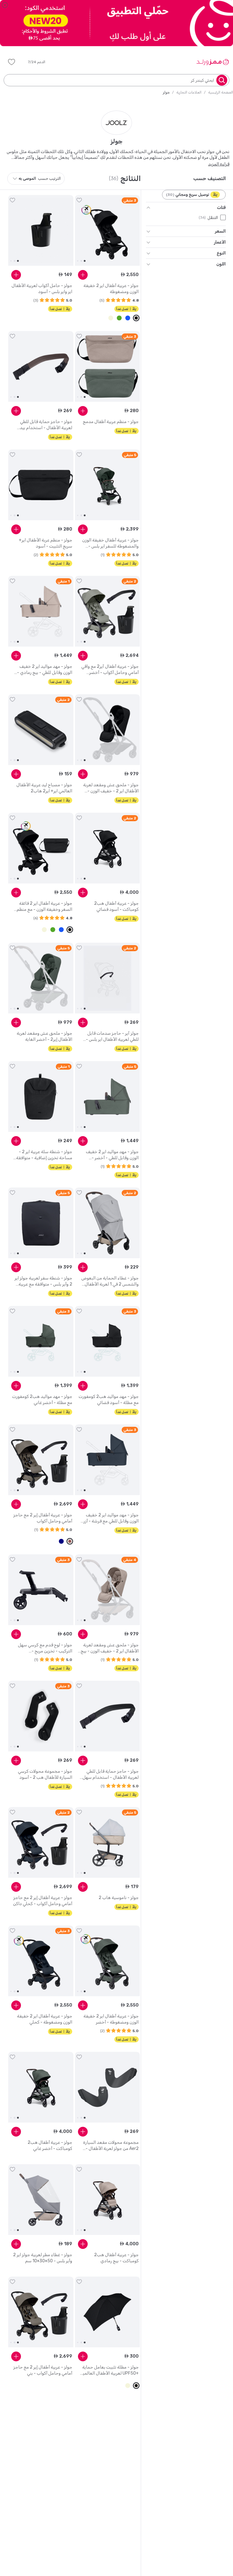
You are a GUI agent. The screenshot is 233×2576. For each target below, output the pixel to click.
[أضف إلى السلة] (83, 275)
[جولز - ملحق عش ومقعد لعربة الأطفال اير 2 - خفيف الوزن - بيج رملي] (108, 1590)
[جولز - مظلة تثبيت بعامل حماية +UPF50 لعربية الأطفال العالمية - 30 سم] (108, 2312)
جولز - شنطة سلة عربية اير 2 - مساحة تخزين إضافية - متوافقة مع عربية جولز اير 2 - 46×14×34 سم (43, 1155)
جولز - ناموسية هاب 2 (119, 1898)
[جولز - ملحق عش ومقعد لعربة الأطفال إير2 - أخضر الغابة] (41, 978)
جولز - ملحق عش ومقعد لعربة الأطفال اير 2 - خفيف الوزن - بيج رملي (110, 1648)
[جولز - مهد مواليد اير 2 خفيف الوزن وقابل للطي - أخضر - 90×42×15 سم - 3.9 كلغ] (108, 1097)
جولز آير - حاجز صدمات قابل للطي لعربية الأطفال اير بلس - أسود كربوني (112, 1037)
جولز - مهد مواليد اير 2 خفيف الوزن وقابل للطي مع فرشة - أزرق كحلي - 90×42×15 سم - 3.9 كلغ (109, 1518)
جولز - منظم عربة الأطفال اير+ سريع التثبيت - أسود (46, 543)
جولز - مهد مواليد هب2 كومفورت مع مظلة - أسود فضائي (109, 1400)
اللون (221, 264)
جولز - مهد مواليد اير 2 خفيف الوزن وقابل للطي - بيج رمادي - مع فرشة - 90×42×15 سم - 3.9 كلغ (43, 670)
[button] (41, 62)
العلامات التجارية (189, 92)
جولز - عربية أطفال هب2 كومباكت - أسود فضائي (116, 906)
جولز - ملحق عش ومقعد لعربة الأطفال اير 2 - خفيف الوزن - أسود (111, 788)
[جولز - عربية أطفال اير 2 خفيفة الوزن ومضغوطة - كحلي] (41, 1961)
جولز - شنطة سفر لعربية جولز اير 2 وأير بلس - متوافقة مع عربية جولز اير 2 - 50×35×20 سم (43, 1281)
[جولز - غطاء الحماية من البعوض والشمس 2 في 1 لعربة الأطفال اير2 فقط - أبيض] (108, 1223)
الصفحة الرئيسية (221, 92)
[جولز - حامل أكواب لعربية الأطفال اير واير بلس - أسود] (41, 231)
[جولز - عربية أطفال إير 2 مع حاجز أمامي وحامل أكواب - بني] (41, 2312)
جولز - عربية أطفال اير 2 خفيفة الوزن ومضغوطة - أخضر (111, 2019)
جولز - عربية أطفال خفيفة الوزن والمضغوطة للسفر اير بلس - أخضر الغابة (110, 543)
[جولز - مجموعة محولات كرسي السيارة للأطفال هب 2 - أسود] (41, 1716)
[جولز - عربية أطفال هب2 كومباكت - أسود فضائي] (108, 848)
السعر (220, 231)
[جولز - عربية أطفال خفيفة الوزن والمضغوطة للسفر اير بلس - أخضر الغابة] (108, 485)
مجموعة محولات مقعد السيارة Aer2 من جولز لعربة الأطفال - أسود (111, 2146)
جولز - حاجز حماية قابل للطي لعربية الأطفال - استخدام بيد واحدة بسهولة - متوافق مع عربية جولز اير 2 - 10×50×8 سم (43, 425)
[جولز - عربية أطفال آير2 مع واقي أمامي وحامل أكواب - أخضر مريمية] (108, 611)
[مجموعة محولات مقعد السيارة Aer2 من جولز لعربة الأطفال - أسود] (108, 2087)
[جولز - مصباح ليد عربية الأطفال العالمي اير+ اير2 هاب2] (41, 730)
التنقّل (213, 218)
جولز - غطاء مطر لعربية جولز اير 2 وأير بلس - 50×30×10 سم (43, 2258)
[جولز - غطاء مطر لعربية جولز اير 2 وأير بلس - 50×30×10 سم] (41, 2200)
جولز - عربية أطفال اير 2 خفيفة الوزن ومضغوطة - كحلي (45, 2019)
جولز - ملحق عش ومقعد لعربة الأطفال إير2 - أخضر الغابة (44, 1036)
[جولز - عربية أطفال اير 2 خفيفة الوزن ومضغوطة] (108, 231)
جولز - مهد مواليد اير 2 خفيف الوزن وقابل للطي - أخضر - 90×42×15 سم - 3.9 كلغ (112, 1155)
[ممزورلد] (213, 62)
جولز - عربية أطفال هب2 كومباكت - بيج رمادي (116, 2258)
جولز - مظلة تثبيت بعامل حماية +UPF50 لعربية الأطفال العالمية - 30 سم (110, 2371)
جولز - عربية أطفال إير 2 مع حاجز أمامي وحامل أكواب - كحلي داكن (43, 1901)
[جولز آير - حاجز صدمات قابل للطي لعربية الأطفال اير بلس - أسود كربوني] (108, 978)
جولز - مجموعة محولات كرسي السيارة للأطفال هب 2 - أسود (45, 1774)
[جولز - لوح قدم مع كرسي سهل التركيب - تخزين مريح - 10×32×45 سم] (41, 1590)
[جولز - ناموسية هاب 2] (108, 1843)
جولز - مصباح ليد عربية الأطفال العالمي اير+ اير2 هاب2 (44, 788)
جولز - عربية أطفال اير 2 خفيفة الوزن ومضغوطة (111, 289)
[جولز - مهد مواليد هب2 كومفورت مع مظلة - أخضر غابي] (41, 1341)
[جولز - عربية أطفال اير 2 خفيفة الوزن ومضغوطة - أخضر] (108, 1961)
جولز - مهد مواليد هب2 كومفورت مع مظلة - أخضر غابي (42, 1400)
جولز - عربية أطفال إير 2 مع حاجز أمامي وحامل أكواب (43, 1518)
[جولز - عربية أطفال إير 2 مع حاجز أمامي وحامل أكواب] (41, 1460)
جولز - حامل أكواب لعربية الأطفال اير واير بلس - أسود (42, 289)
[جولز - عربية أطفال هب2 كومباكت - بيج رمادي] (108, 2200)
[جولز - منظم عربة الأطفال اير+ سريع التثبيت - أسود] (41, 485)
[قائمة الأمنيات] (12, 62)
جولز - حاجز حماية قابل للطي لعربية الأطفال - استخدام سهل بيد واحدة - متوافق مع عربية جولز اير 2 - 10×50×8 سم (109, 1775)
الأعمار (220, 242)
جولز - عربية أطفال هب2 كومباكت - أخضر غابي (50, 2146)
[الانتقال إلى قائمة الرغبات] (79, 200)
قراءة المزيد (219, 164)
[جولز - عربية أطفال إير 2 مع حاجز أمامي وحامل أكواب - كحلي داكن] (41, 1843)
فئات (221, 208)
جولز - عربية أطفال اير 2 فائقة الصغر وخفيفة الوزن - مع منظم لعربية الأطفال (44, 907)
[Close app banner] (5, 5)
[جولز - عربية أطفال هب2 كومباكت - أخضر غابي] (41, 2087)
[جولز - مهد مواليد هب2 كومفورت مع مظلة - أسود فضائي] (108, 1341)
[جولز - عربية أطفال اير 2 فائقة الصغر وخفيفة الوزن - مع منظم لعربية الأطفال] (41, 848)
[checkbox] (223, 217)
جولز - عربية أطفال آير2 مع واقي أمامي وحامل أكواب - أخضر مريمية (110, 670)
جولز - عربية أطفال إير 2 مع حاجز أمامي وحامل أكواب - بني (43, 2370)
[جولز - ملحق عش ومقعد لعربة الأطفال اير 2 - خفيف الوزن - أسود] (108, 730)
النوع (221, 253)
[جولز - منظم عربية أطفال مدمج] (108, 367)
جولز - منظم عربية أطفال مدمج (111, 422)
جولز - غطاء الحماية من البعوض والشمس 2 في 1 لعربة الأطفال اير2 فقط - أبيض (110, 1281)
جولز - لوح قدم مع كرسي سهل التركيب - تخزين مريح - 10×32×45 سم (45, 1648)
